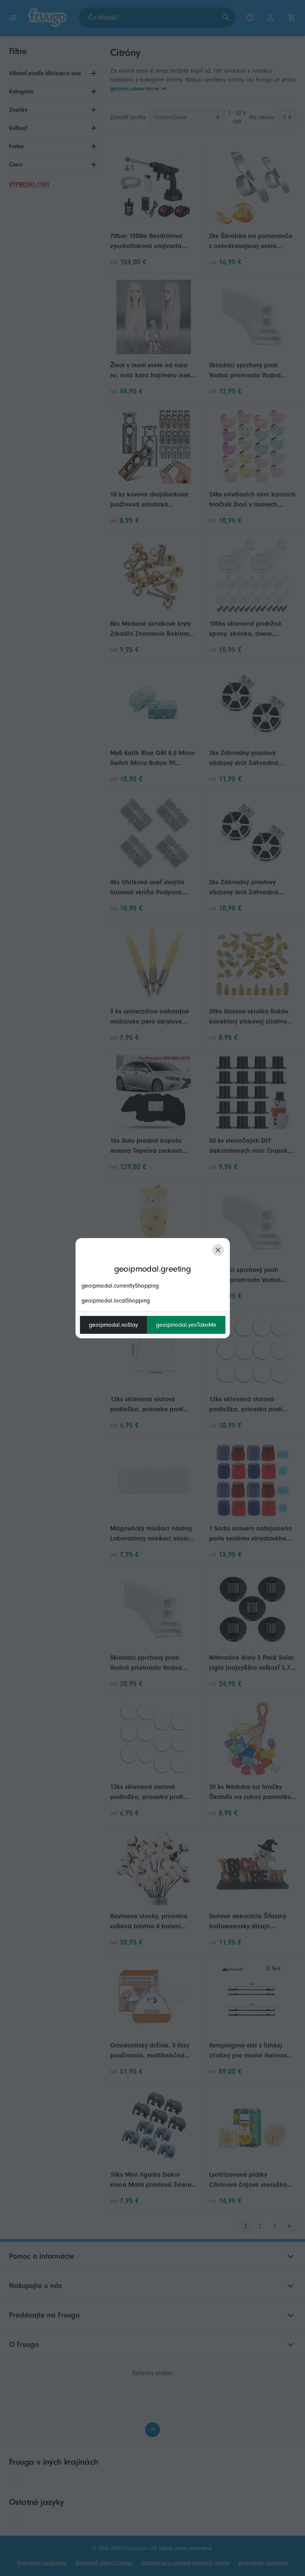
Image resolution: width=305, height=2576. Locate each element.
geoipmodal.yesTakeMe (186, 1325)
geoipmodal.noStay (113, 1325)
